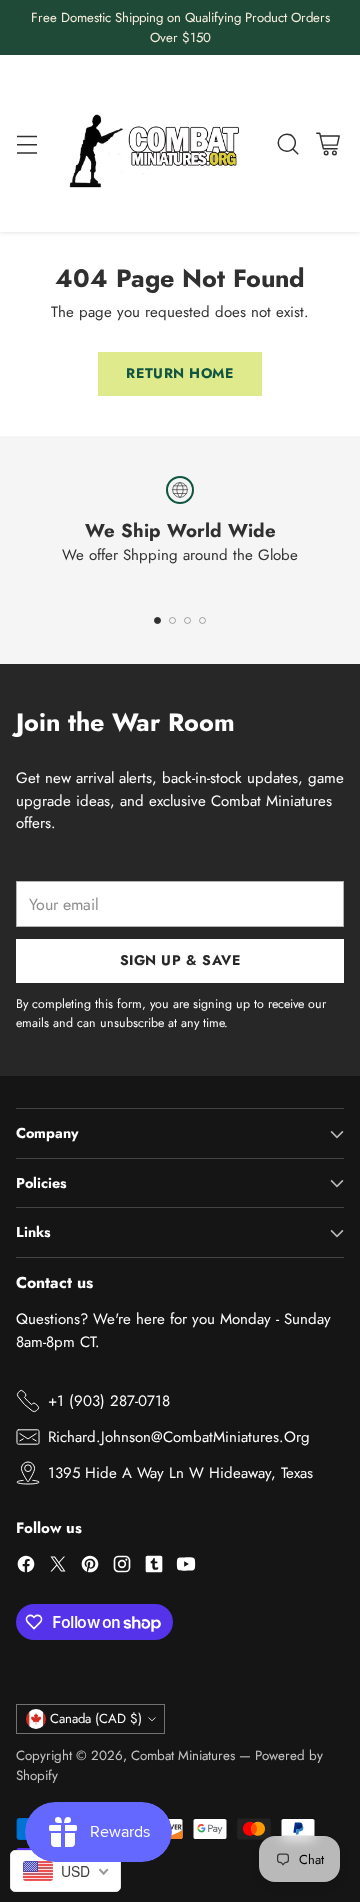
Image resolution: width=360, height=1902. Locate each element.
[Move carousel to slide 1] (157, 620)
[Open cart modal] (327, 143)
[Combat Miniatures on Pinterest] (90, 1567)
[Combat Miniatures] (159, 143)
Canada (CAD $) (96, 1718)
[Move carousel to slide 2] (172, 620)
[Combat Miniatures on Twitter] (58, 1567)
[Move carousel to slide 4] (202, 620)
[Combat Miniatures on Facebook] (26, 1567)
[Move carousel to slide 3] (187, 620)
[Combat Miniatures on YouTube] (186, 1567)
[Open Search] (287, 143)
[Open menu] (26, 143)
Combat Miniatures (183, 1755)
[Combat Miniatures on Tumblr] (154, 1567)
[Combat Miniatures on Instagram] (122, 1567)
